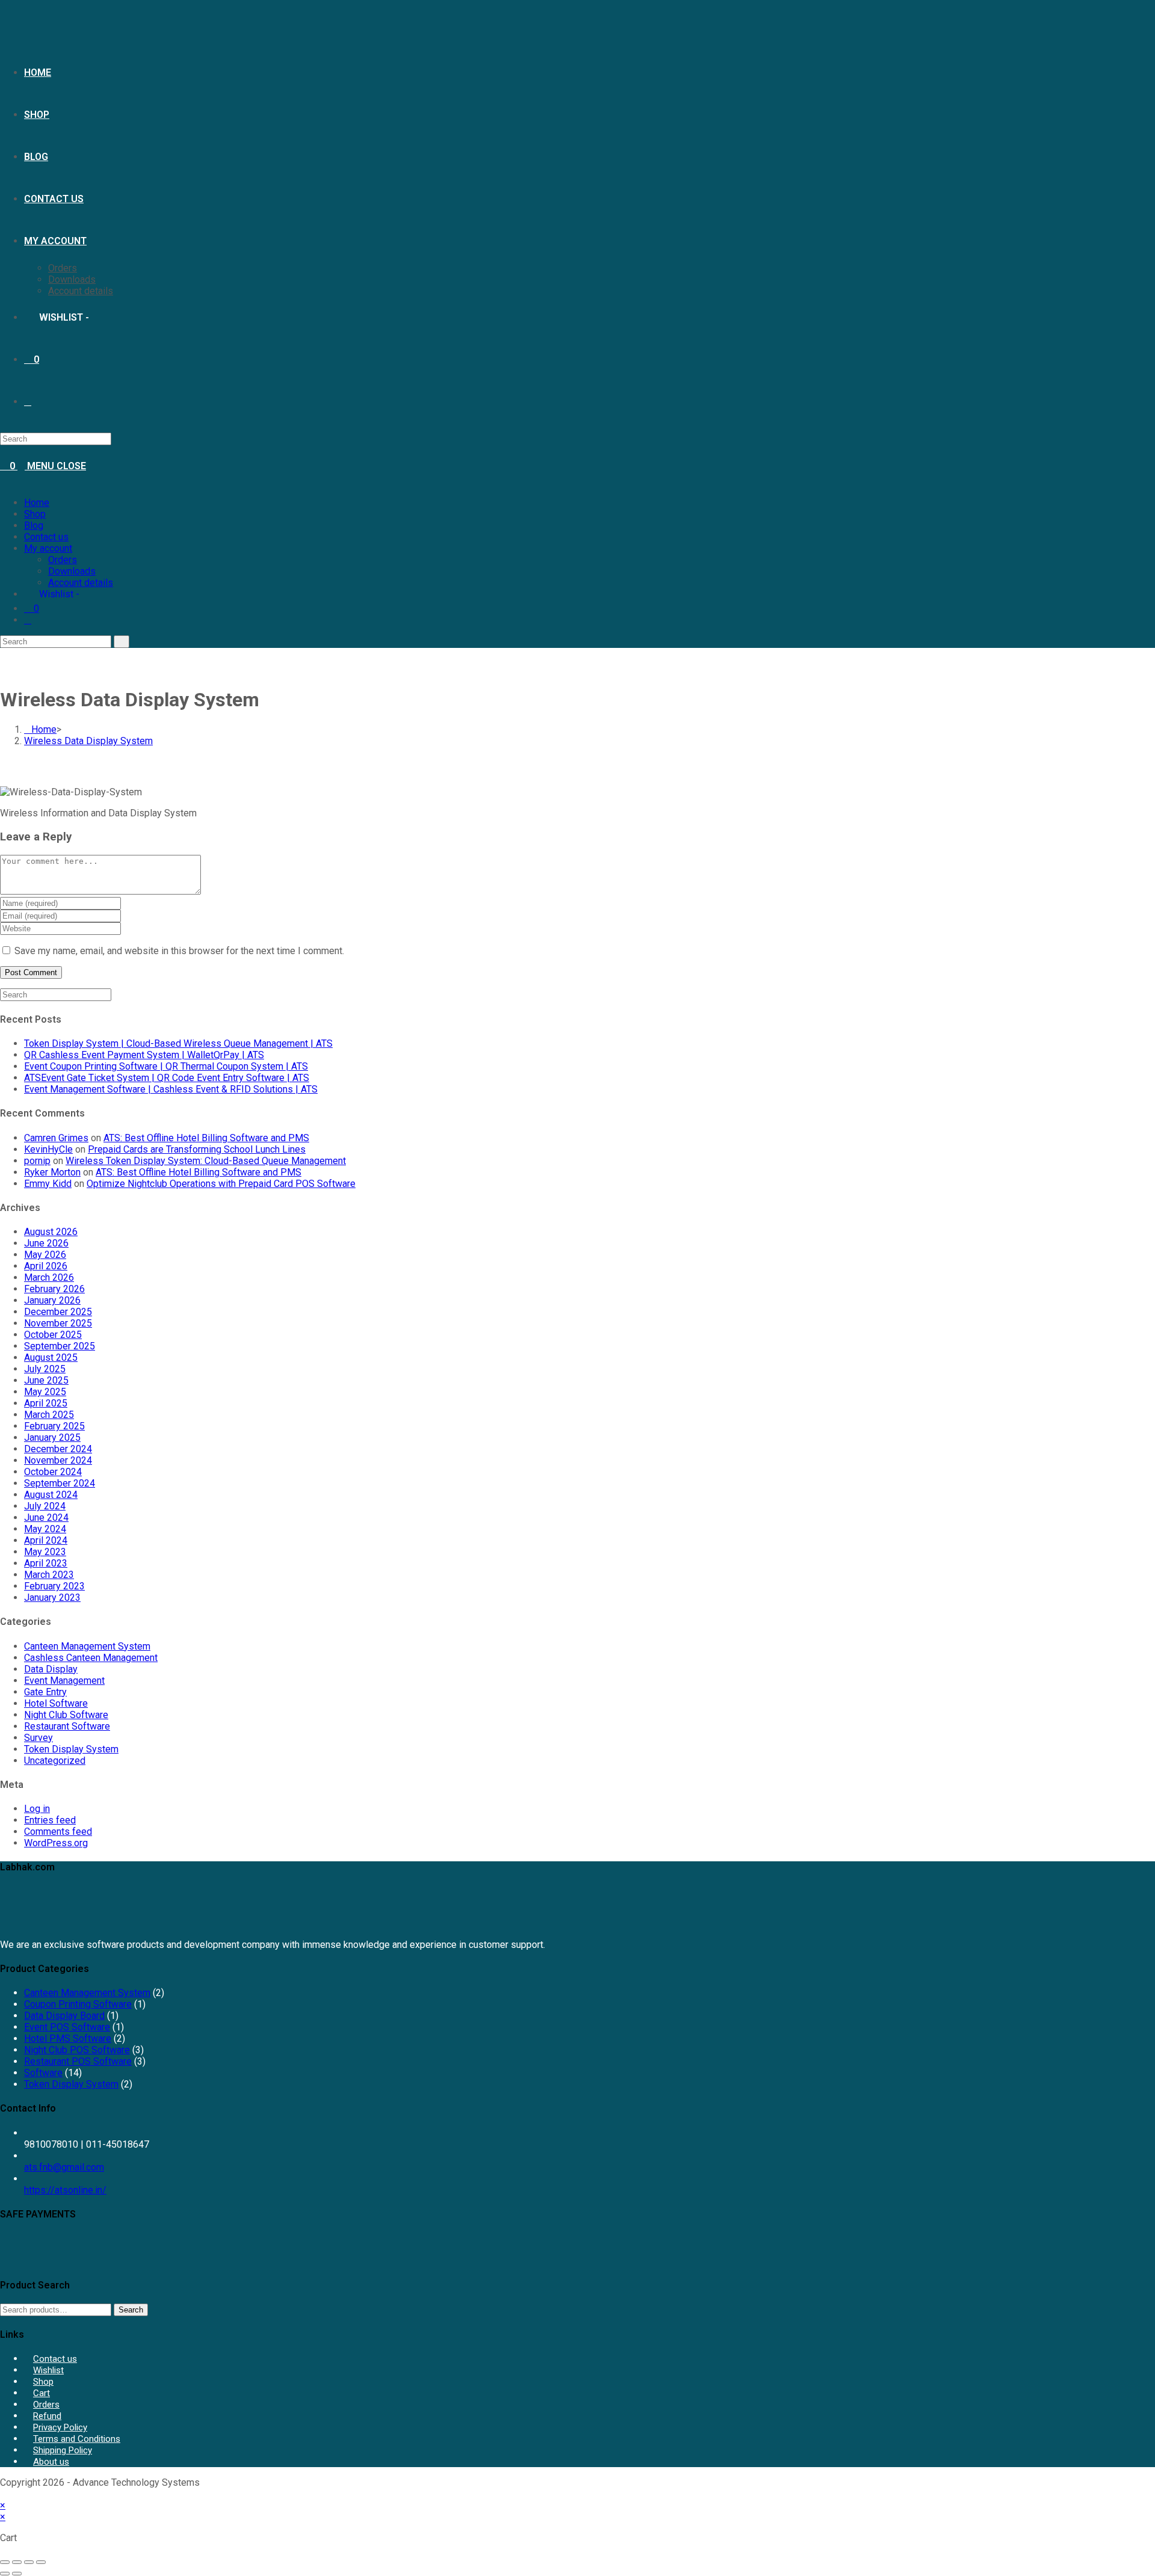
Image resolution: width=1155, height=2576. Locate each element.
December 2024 (58, 1449)
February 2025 (54, 1426)
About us (51, 2462)
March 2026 (49, 1277)
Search (131, 2310)
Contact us (46, 537)
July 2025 (45, 1369)
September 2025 (60, 1346)
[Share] (29, 2562)
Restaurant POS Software (78, 2061)
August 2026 (51, 1232)
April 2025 (46, 1403)
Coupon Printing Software (78, 2004)
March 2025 (49, 1415)
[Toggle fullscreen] (17, 2562)
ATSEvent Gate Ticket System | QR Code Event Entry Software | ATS (167, 1078)
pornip (37, 1161)
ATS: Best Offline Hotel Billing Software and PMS (206, 1138)
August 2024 (51, 1495)
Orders (63, 560)
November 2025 (58, 1323)
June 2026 (46, 1243)
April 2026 (46, 1266)
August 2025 (51, 1357)
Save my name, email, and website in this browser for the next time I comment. (179, 951)
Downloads (72, 571)
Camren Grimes (56, 1138)
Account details (81, 583)
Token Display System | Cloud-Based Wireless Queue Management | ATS (178, 1043)
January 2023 (52, 1598)
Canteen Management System (87, 1646)
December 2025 (58, 1312)
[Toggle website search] (28, 620)
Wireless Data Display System (88, 741)
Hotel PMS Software (68, 2038)
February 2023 (54, 1586)
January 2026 (52, 1300)
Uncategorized (55, 1761)
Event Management (64, 1681)
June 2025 (46, 1380)
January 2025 (52, 1437)
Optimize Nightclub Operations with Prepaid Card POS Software (221, 1184)
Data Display (51, 1669)
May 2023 (45, 1552)
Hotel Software (56, 1703)
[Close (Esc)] (41, 2562)
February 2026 (54, 1289)
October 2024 (53, 1472)
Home (37, 503)
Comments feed (58, 1832)
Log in (37, 1809)
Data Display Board (64, 2016)
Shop (35, 514)
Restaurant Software (67, 1726)
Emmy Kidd (48, 1184)
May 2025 (45, 1392)
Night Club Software (66, 1715)
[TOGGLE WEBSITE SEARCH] (28, 402)
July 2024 (45, 1506)
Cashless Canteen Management (91, 1658)
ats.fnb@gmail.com (64, 2167)
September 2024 (60, 1483)
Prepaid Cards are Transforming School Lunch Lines (197, 1149)
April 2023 (46, 1563)
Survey (38, 1738)
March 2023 (49, 1575)
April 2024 (46, 1540)
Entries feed (50, 1820)
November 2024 (58, 1460)
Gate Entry (45, 1692)
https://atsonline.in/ (65, 2190)
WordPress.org (56, 1843)
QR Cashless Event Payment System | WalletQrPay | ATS (144, 1055)
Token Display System (71, 1749)
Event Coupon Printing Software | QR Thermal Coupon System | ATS (166, 1066)
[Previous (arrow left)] (5, 2574)
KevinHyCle (48, 1149)
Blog (34, 525)
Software (43, 2073)
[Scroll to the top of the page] (4, 2494)
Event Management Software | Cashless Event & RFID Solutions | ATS (171, 1089)
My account (48, 548)
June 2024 (46, 1518)
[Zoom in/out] (5, 2562)
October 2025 (53, 1335)
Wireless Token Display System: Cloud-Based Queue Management (206, 1161)
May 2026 (45, 1255)
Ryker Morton (52, 1172)
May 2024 (45, 1529)
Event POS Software (67, 2027)
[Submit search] (122, 642)
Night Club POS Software (77, 2050)
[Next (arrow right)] (17, 2574)
